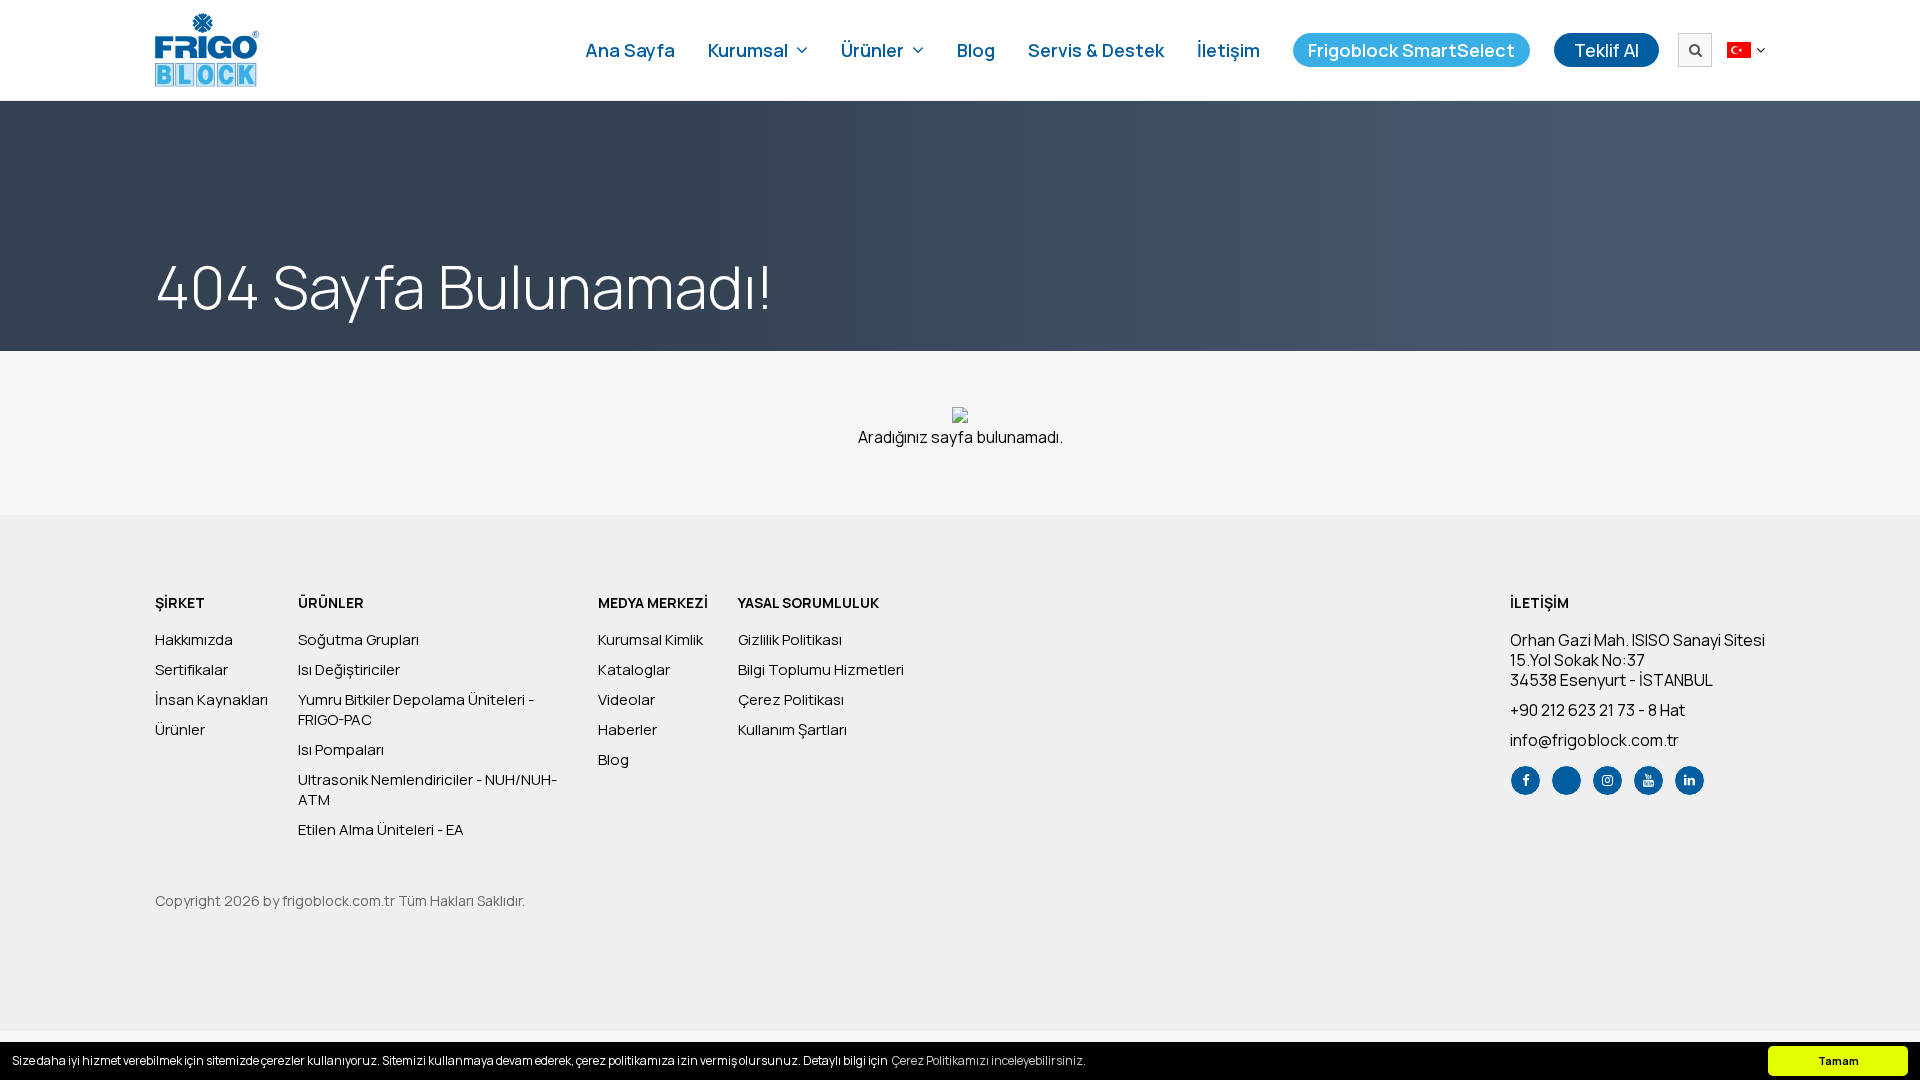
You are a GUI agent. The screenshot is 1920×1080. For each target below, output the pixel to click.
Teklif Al (1606, 50)
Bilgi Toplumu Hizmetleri (821, 670)
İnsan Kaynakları (211, 700)
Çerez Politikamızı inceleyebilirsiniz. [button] (989, 1060)
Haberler (627, 730)
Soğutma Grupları (358, 640)
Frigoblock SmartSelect (1411, 50)
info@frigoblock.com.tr (1594, 740)
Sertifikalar (191, 670)
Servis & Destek (1096, 50)
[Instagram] (1607, 780)
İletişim (1228, 50)
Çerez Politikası (791, 700)
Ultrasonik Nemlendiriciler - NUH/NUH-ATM (427, 790)
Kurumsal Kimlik (650, 640)
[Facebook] (1525, 780)
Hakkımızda (194, 640)
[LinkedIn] (1689, 780)
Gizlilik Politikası (790, 640)
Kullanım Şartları (792, 730)
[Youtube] (1648, 780)
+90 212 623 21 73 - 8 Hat (1597, 710)
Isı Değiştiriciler (349, 670)
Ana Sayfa (630, 50)
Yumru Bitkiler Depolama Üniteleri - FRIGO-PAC (416, 710)
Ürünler (180, 730)
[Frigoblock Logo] (207, 50)
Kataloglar (634, 670)
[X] (1566, 780)
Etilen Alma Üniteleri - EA (381, 830)
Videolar (626, 700)
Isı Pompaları (341, 750)
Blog (976, 50)
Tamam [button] (1838, 1060)
